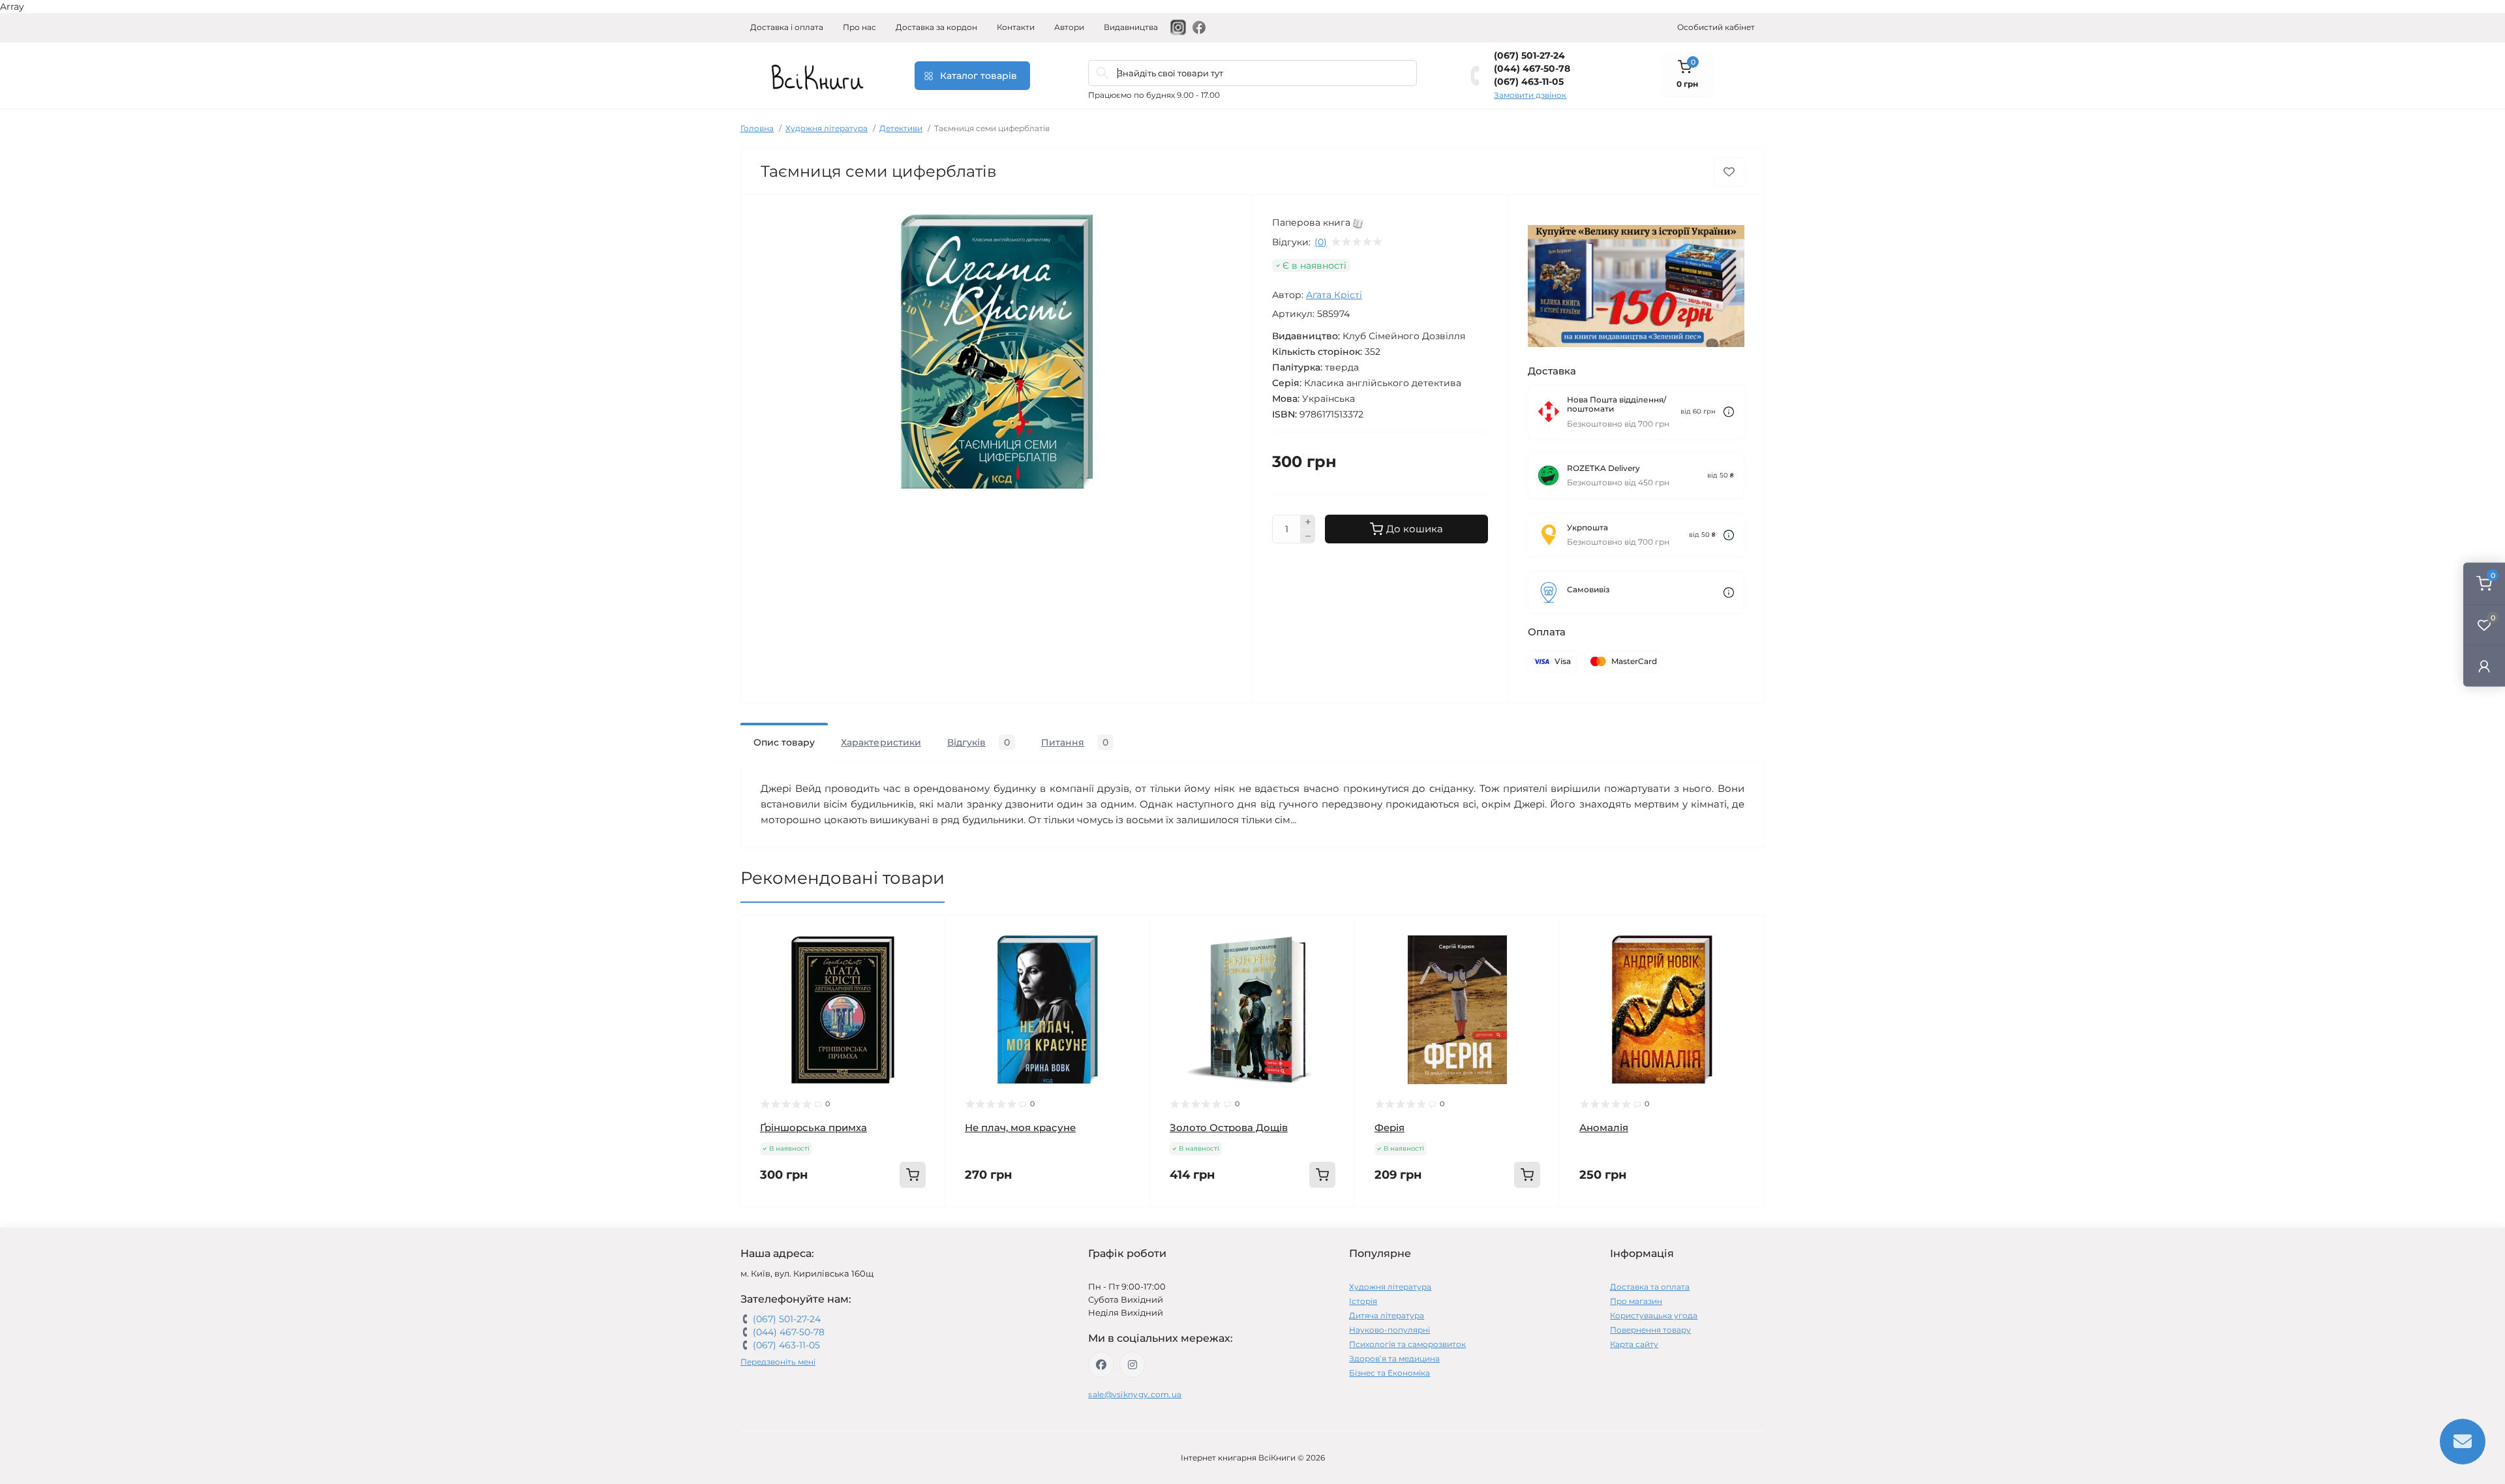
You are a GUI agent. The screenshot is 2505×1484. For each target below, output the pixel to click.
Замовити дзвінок (1530, 95)
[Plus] (1308, 522)
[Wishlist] (926, 960)
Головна (757, 128)
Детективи (901, 128)
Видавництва (1131, 27)
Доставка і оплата (787, 27)
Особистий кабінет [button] (1716, 27)
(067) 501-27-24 (1529, 55)
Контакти (1016, 27)
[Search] (1102, 73)
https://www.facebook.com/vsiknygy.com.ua (1101, 1365)
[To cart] (913, 1175)
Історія (1363, 1301)
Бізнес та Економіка (1389, 1373)
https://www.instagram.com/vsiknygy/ (1132, 1365)
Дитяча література (1387, 1315)
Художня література (827, 128)
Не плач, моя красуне (1020, 1128)
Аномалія (1604, 1128)
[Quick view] (926, 935)
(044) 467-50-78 (1532, 68)
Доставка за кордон (936, 27)
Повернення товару (1650, 1330)
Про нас (859, 27)
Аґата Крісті (1334, 295)
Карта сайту (1634, 1344)
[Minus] (1308, 537)
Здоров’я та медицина (1394, 1358)
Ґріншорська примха (813, 1128)
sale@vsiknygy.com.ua (1135, 1394)
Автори (1069, 27)
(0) (1321, 242)
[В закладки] (1729, 172)
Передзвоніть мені (778, 1362)
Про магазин (1636, 1301)
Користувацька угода (1654, 1315)
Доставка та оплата (1650, 1287)
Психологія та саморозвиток (1407, 1344)
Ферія (1389, 1128)
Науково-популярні (1389, 1330)
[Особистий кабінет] (2484, 666)
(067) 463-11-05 (1529, 82)
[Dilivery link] (1729, 412)
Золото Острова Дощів (1229, 1128)
